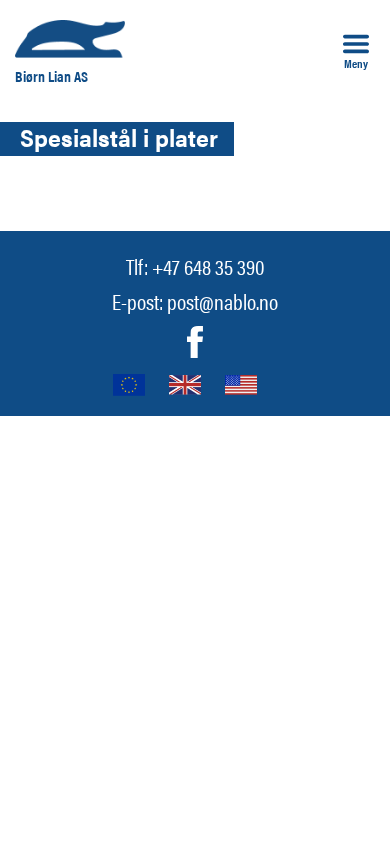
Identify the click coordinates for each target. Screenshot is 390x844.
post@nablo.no (222, 300)
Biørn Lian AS (51, 75)
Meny (356, 62)
